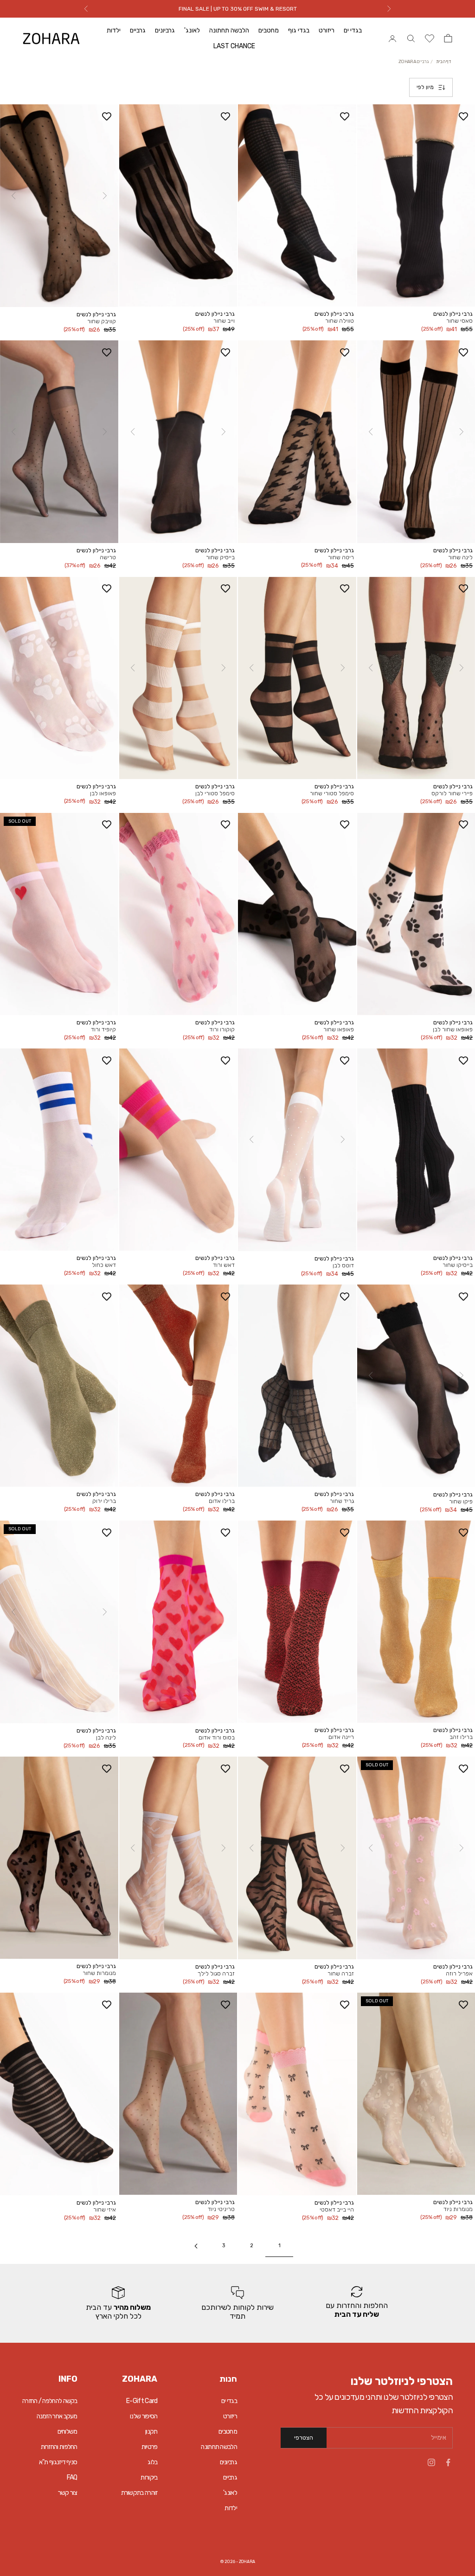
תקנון (151, 2432)
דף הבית (444, 62)
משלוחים (67, 2432)
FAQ (72, 2477)
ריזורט (327, 30)
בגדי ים (353, 30)
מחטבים (269, 30)
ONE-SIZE (389, 286)
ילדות (114, 30)
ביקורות (149, 2477)
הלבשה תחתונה (229, 30)
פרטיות (150, 2447)
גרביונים (165, 30)
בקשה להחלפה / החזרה (50, 2401)
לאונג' (192, 30)
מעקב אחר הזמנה (57, 2416)
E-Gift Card (142, 2401)
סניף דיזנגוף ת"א (58, 2462)
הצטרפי (304, 2438)
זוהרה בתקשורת (139, 2493)
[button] (104, 196)
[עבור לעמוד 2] (196, 2246)
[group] (357, 2303)
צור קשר (68, 2493)
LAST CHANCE (234, 46)
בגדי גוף (299, 30)
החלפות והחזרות (59, 2447)
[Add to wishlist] (463, 116)
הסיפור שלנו (144, 2416)
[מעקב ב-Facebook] (448, 2462)
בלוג (152, 2462)
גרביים (138, 30)
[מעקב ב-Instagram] (431, 2462)
